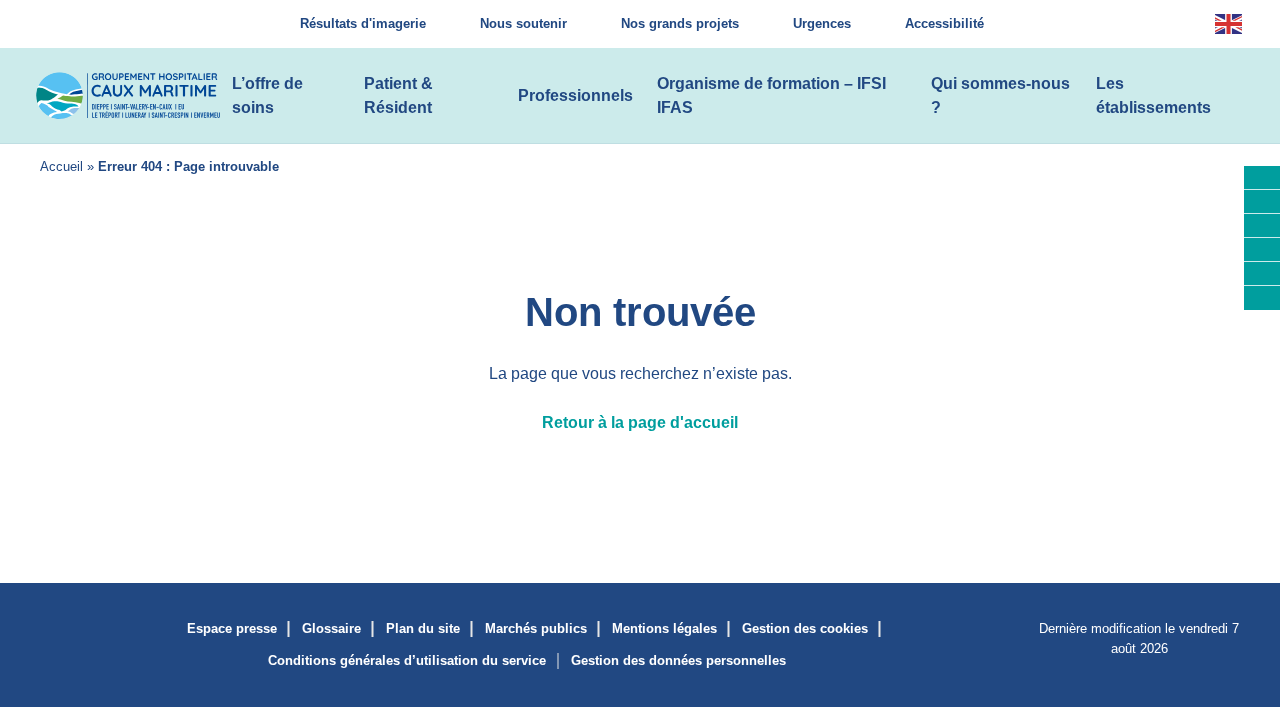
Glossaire (331, 628)
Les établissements (1153, 95)
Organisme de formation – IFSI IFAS (771, 95)
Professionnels (575, 95)
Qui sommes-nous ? (1000, 95)
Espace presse (232, 628)
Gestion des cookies (805, 628)
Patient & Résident (398, 95)
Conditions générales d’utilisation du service (407, 660)
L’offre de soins (267, 95)
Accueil (61, 166)
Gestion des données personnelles (678, 660)
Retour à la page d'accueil (640, 422)
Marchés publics (536, 628)
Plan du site (423, 628)
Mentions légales (664, 628)
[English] (1229, 24)
